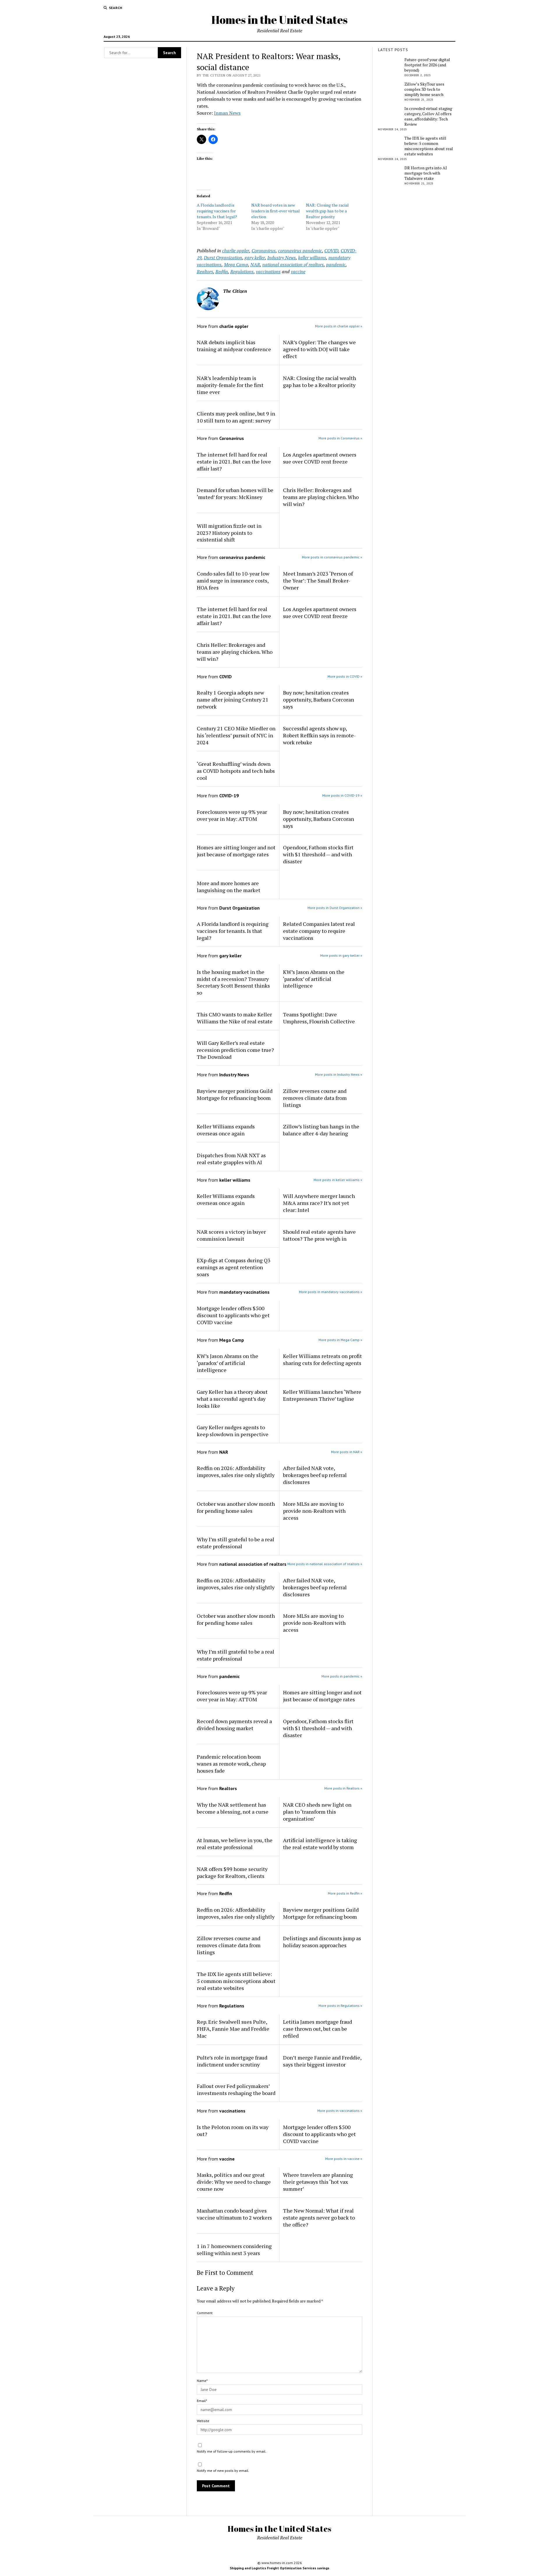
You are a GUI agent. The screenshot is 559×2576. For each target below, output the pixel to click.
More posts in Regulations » (340, 2006)
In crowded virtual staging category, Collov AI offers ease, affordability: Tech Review (428, 116)
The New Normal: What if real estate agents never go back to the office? (319, 2218)
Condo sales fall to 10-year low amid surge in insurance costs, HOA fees (233, 580)
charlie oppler (236, 251)
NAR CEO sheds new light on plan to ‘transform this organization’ (317, 1812)
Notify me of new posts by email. (223, 2471)
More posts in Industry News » (339, 1074)
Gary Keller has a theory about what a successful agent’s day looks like (232, 1399)
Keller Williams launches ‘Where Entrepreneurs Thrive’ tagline (322, 1395)
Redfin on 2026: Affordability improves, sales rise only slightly (236, 1471)
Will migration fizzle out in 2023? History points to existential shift (229, 533)
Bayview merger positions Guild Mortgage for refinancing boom (235, 1094)
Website (203, 2421)
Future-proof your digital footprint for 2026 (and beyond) (427, 65)
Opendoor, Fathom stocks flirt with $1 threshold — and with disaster (318, 854)
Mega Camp (236, 264)
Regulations (242, 271)
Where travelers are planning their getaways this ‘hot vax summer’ (318, 2182)
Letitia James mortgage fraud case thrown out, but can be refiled (317, 2029)
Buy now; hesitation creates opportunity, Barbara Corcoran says (319, 700)
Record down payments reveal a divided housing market (234, 1725)
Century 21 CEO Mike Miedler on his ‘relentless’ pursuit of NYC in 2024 (236, 735)
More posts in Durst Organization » (335, 908)
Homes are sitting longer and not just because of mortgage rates (236, 851)
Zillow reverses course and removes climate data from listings (315, 1098)
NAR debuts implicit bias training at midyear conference (234, 346)
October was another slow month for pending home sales (236, 1507)
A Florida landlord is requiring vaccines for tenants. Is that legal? (217, 211)
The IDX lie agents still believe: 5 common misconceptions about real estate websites (236, 1981)
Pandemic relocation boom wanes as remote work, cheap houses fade (231, 1764)
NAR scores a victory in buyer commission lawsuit (231, 1235)
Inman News (227, 113)
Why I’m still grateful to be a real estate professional (236, 1543)
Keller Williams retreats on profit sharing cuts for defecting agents (322, 1359)
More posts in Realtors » (343, 1788)
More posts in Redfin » (345, 1893)
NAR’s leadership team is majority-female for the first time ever (230, 385)
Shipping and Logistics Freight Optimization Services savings (279, 2568)
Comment (205, 2313)
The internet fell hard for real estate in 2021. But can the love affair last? (234, 461)
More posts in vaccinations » (340, 2111)
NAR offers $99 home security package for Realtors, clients (232, 1872)
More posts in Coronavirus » (340, 438)
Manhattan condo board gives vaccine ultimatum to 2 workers (234, 2214)
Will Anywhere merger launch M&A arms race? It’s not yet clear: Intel (319, 1203)
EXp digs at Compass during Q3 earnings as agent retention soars (234, 1267)
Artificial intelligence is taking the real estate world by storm (320, 1844)
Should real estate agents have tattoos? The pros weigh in (319, 1235)
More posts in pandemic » (342, 1676)
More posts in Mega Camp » (340, 1340)
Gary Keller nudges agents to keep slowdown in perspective (233, 1431)
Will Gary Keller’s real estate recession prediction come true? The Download (235, 1050)
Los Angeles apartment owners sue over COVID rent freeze (320, 458)
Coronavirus (264, 251)
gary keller (255, 258)
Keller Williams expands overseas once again (226, 1130)
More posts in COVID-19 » (342, 795)
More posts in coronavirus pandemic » (332, 557)
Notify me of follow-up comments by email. (232, 2451)
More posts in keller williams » (338, 1180)
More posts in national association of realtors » (325, 1564)
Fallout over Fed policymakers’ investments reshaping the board (236, 2089)
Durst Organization (223, 258)
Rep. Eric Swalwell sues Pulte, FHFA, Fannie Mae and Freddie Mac (233, 2029)
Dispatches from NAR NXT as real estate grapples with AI (231, 1159)
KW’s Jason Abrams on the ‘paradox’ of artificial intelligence (314, 979)
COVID (331, 251)
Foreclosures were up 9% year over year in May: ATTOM (232, 815)
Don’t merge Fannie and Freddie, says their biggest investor (322, 2061)
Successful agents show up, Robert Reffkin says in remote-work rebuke (319, 735)
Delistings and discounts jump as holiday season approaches (322, 1942)
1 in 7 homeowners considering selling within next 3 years (234, 2250)
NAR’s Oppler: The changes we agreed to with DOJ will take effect (319, 349)
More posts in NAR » (347, 1452)
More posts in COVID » (345, 676)
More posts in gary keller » (341, 955)
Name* (202, 2381)
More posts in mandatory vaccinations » (331, 1292)
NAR (255, 264)
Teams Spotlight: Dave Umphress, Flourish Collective (319, 1018)
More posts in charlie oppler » (339, 326)
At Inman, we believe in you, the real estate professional (235, 1844)
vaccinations (268, 271)
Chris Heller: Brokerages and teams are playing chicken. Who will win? (321, 497)
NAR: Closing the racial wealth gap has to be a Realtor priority (327, 211)
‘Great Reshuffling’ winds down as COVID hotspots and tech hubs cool (236, 771)
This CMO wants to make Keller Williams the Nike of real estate (235, 1018)
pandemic (336, 264)
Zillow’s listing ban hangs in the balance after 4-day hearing (321, 1130)
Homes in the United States (279, 20)
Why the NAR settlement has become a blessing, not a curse (233, 1808)
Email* (202, 2401)
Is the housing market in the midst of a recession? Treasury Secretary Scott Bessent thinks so (233, 982)
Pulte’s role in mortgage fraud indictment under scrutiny (232, 2061)
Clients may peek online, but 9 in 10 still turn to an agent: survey (236, 417)
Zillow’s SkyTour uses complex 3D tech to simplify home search (424, 89)
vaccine (298, 271)
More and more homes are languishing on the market (229, 887)
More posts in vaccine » (344, 2159)
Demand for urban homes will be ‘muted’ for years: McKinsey (235, 493)
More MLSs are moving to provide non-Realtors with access (314, 1511)
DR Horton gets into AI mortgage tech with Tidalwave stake (426, 173)
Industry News (282, 258)
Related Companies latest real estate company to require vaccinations (319, 931)
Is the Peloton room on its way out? (233, 2131)
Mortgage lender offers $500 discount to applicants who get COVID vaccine (233, 1315)
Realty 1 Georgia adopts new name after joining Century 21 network (233, 700)
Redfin (222, 271)
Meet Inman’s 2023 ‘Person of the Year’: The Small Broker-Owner (318, 580)
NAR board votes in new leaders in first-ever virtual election (276, 211)
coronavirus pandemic (300, 251)
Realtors (205, 271)
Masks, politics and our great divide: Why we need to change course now (234, 2182)
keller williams (312, 258)
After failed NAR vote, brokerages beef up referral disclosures (315, 1475)
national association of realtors (293, 264)
